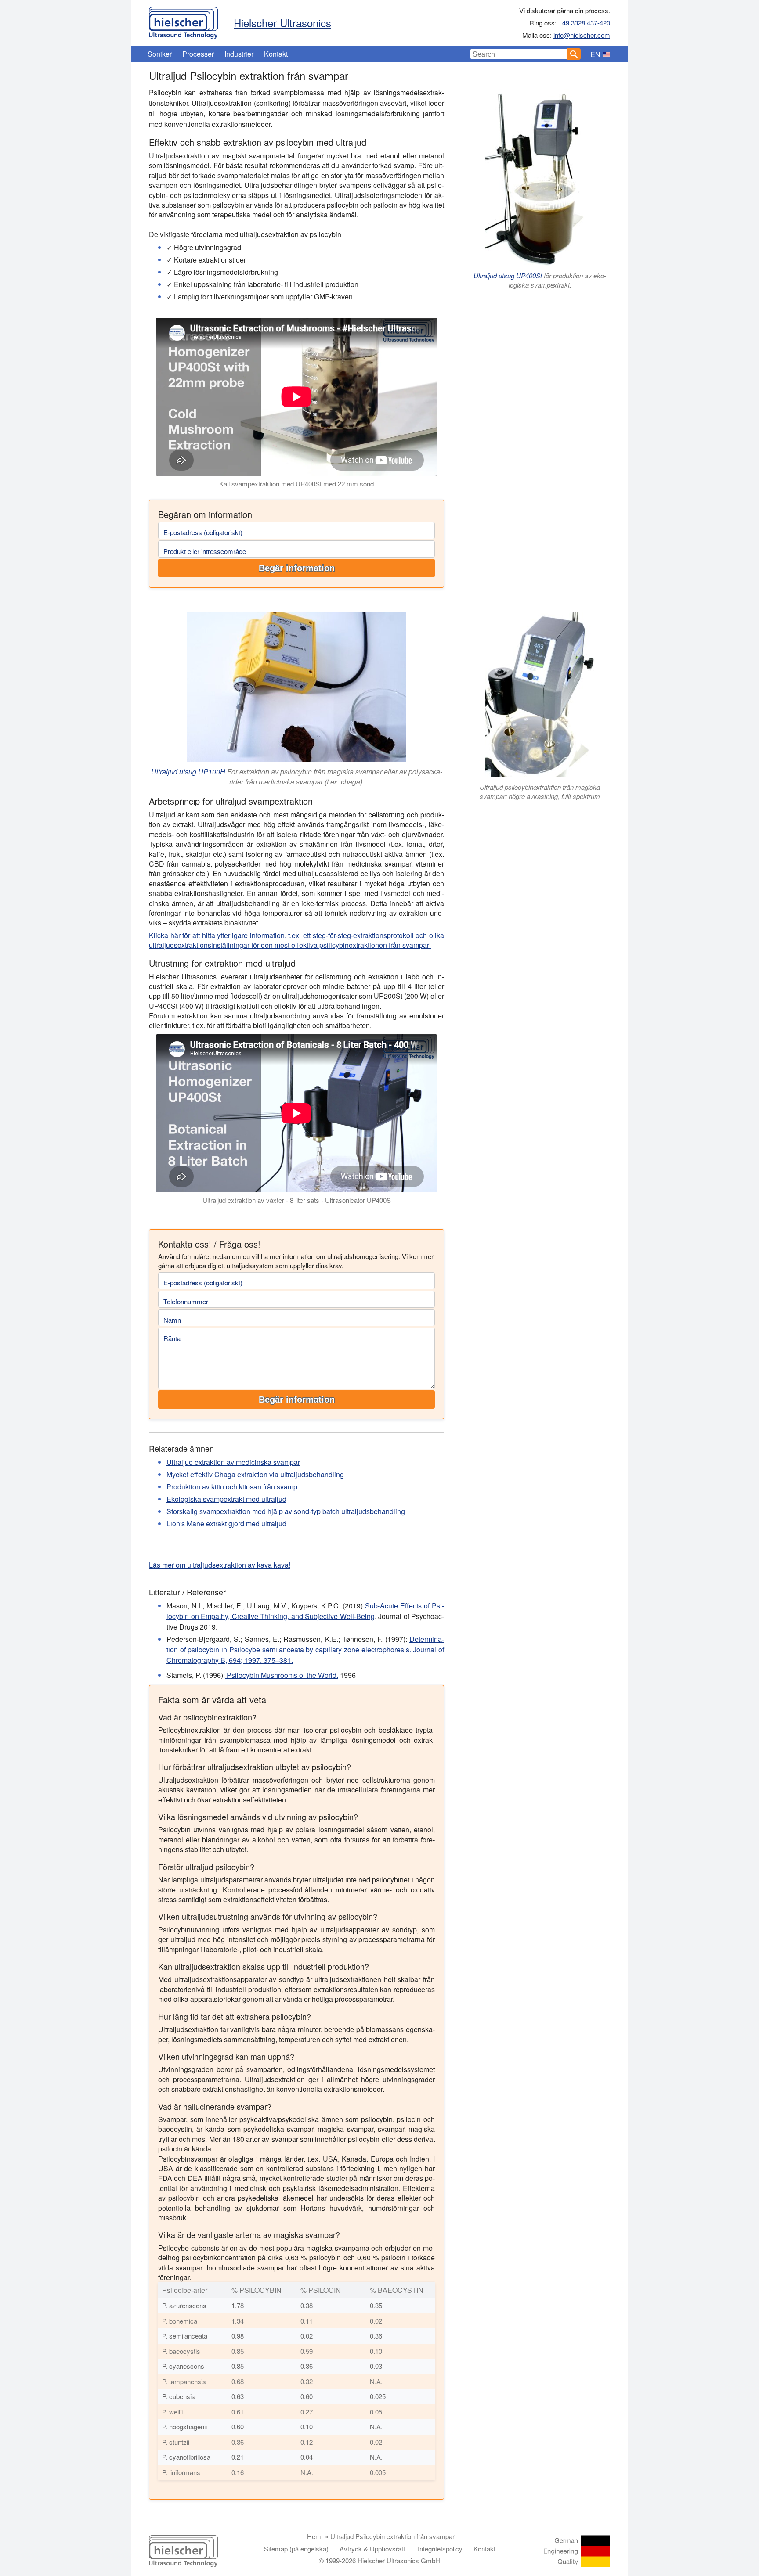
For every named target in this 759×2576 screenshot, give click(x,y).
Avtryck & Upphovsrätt (372, 2549)
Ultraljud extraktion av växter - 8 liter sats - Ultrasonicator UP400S (297, 1200)
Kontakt (276, 54)
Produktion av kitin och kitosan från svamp (232, 1487)
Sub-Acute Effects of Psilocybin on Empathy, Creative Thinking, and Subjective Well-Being (305, 1611)
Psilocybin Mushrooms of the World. (282, 1675)
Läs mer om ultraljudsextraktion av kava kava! (220, 1565)
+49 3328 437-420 (584, 23)
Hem (314, 2536)
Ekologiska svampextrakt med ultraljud (226, 1499)
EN (595, 54)
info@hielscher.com (582, 35)
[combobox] (519, 54)
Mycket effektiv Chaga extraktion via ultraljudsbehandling (255, 1474)
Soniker (160, 54)
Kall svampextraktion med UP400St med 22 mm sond (296, 484)
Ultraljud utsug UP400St (508, 275)
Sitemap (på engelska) (296, 2549)
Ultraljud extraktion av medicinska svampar (233, 1462)
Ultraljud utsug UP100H (188, 772)
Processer (198, 54)
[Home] (183, 21)
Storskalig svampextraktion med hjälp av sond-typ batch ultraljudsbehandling (286, 1511)
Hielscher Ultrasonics (282, 23)
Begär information (297, 568)
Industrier (239, 54)
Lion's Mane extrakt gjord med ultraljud (226, 1524)
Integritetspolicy (440, 2549)
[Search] (574, 54)
